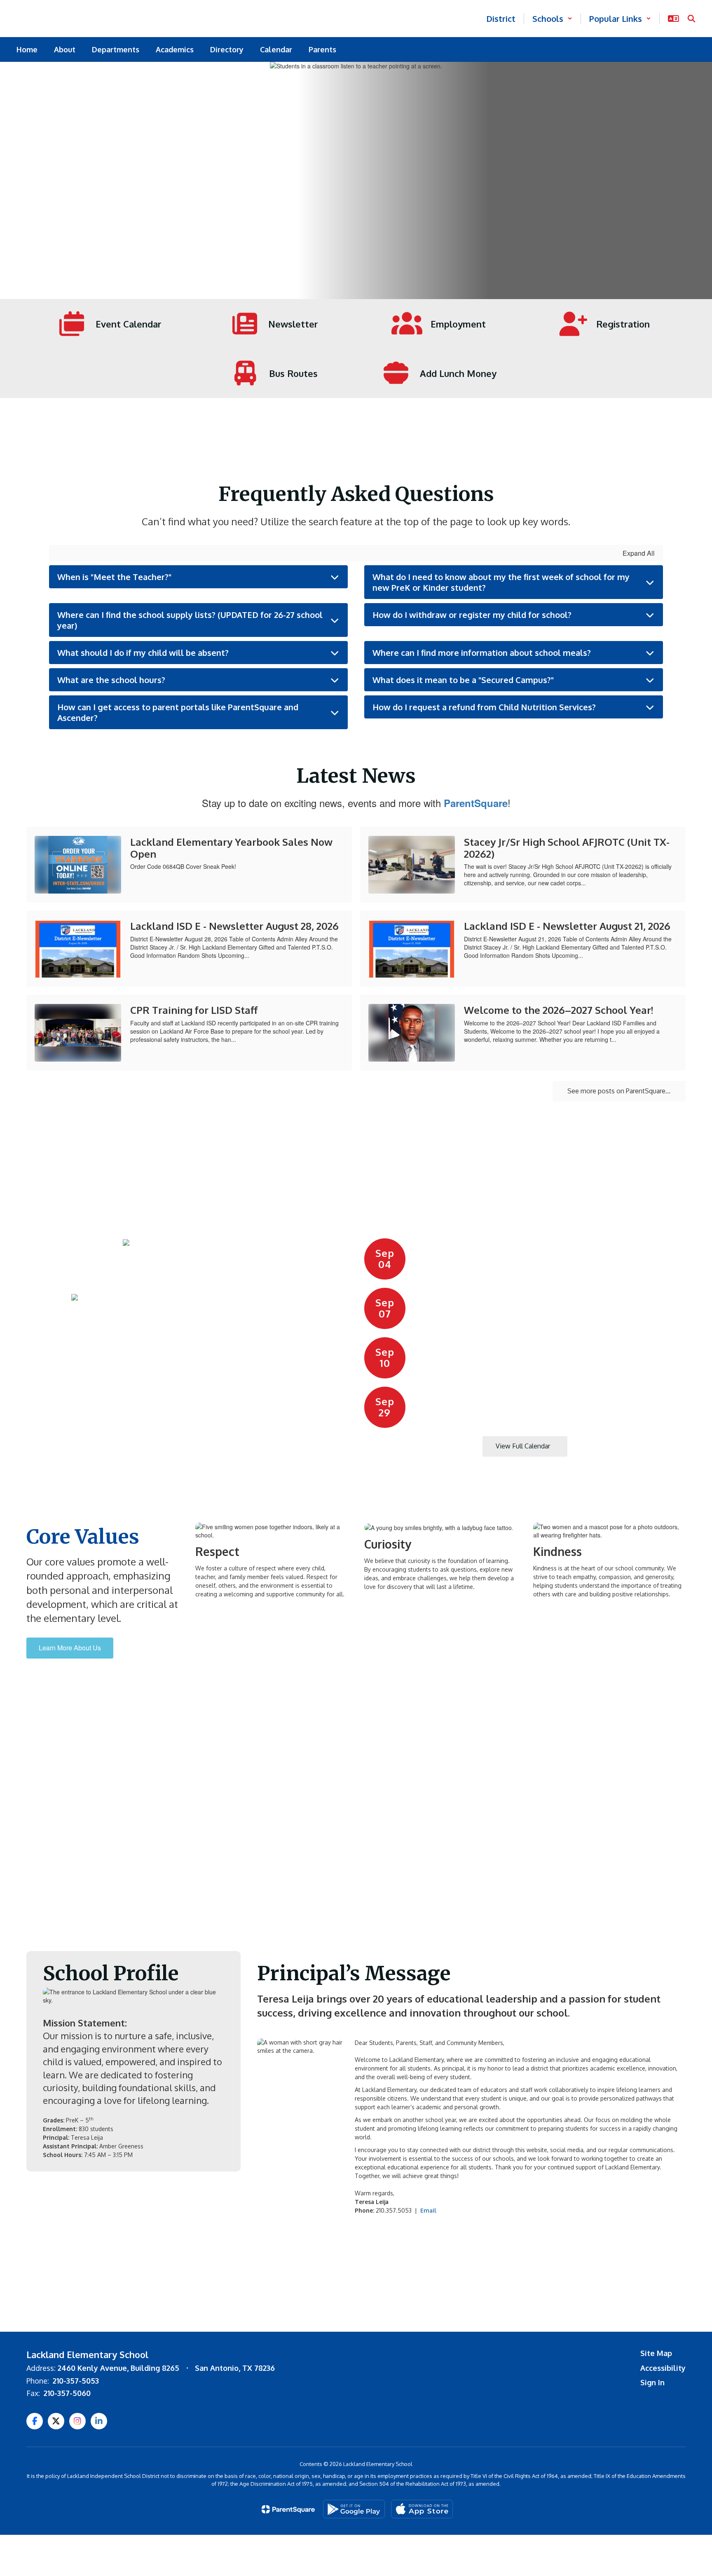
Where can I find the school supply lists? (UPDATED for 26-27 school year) (190, 620)
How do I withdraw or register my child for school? (472, 615)
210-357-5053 (76, 2381)
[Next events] (677, 1446)
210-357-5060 (67, 2393)
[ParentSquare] (288, 2509)
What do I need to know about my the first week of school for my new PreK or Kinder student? (501, 582)
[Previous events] (372, 1446)
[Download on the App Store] (422, 2509)
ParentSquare (476, 803)
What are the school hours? (111, 680)
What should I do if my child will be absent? (143, 653)
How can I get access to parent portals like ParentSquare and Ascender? (178, 712)
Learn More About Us (70, 1648)
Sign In (652, 2382)
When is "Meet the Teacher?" (114, 577)
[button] (552, 19)
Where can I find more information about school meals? (482, 653)
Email (428, 2210)
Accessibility (663, 2368)
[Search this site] (691, 19)
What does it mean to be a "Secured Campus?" (463, 680)
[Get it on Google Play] (354, 2509)
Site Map (656, 2353)
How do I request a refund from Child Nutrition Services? (484, 707)
